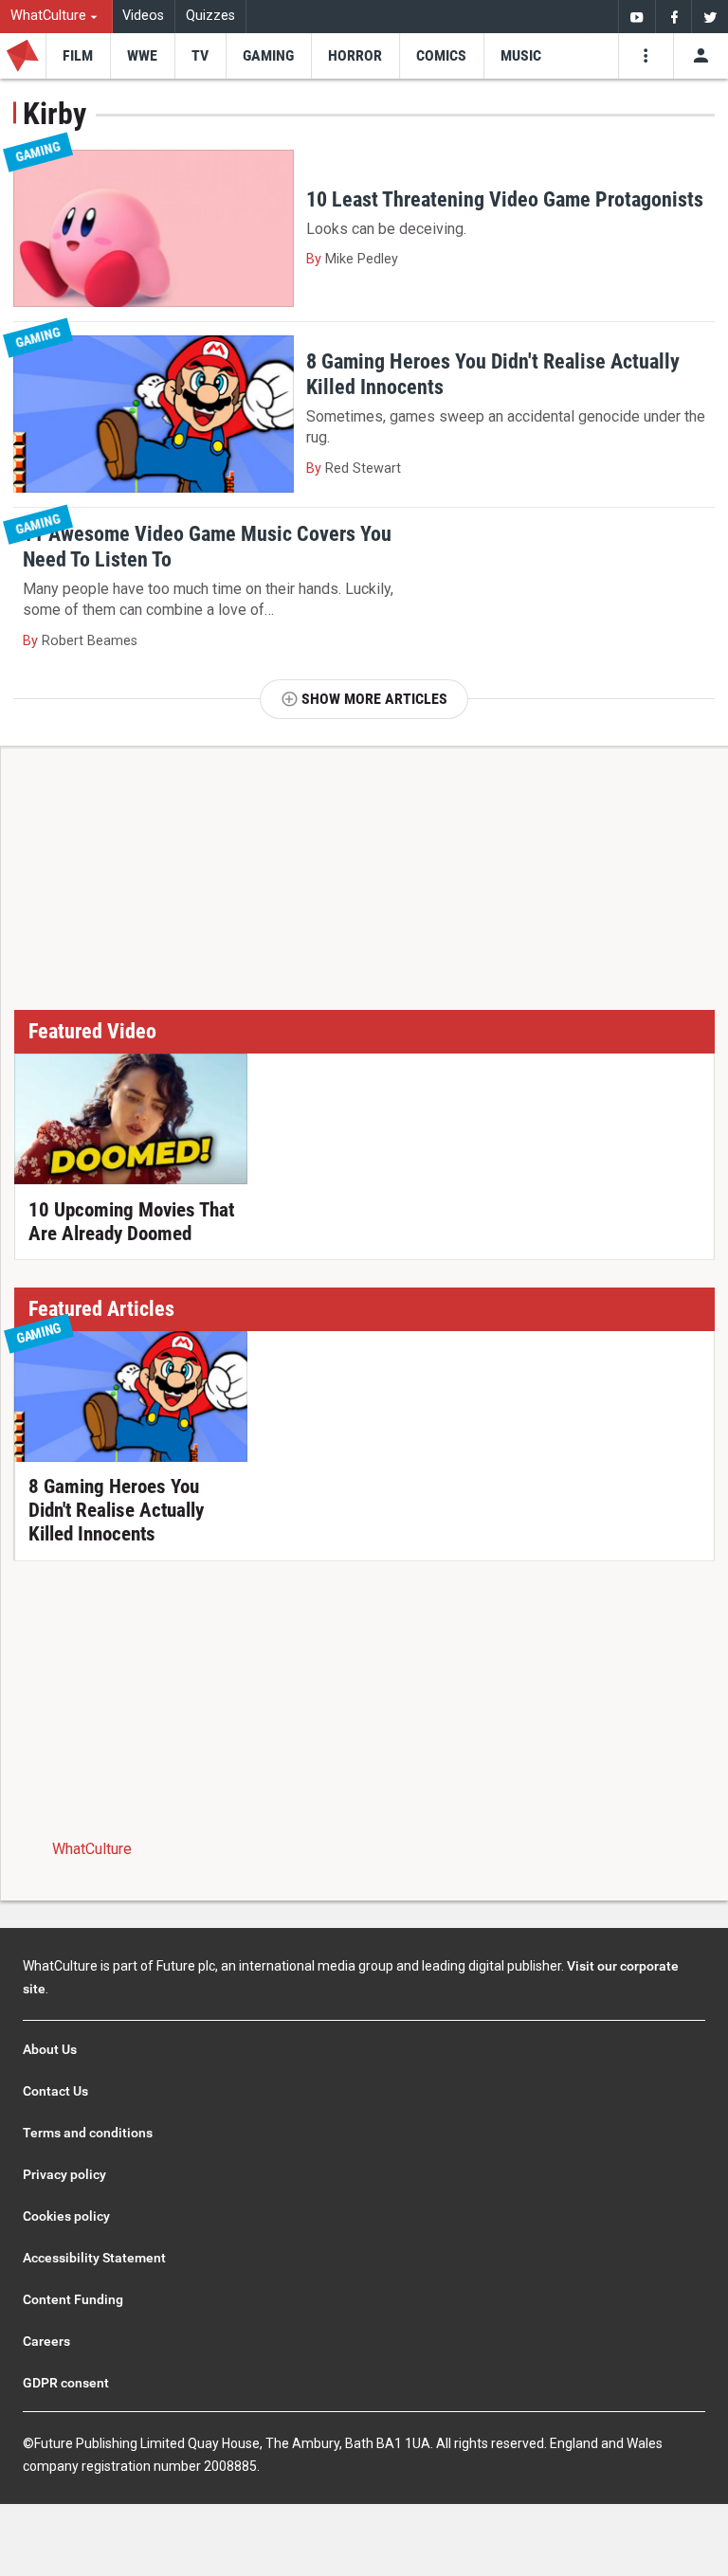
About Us (50, 2049)
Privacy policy (64, 2174)
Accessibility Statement (94, 2258)
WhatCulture (92, 1849)
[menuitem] (56, 17)
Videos (143, 16)
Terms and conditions (88, 2133)
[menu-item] (78, 56)
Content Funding (73, 2299)
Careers (46, 2341)
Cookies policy (66, 2216)
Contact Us (55, 2091)
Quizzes (210, 16)
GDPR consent (66, 2383)
